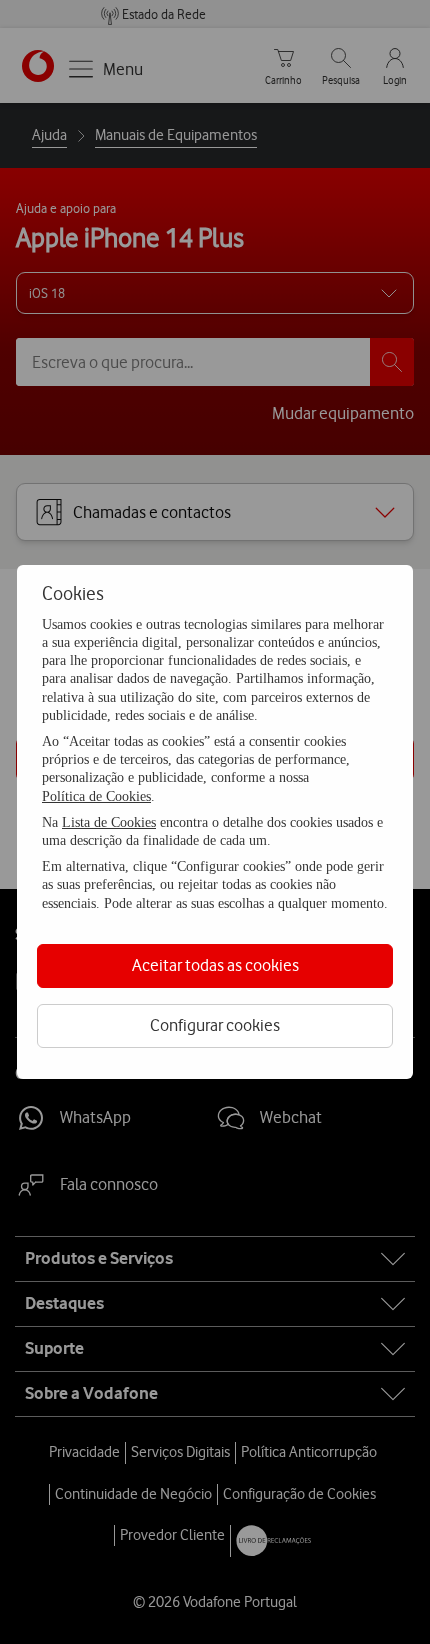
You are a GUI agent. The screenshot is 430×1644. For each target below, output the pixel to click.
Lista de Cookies (109, 822)
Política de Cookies (96, 796)
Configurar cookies (215, 1025)
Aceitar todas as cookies (215, 965)
